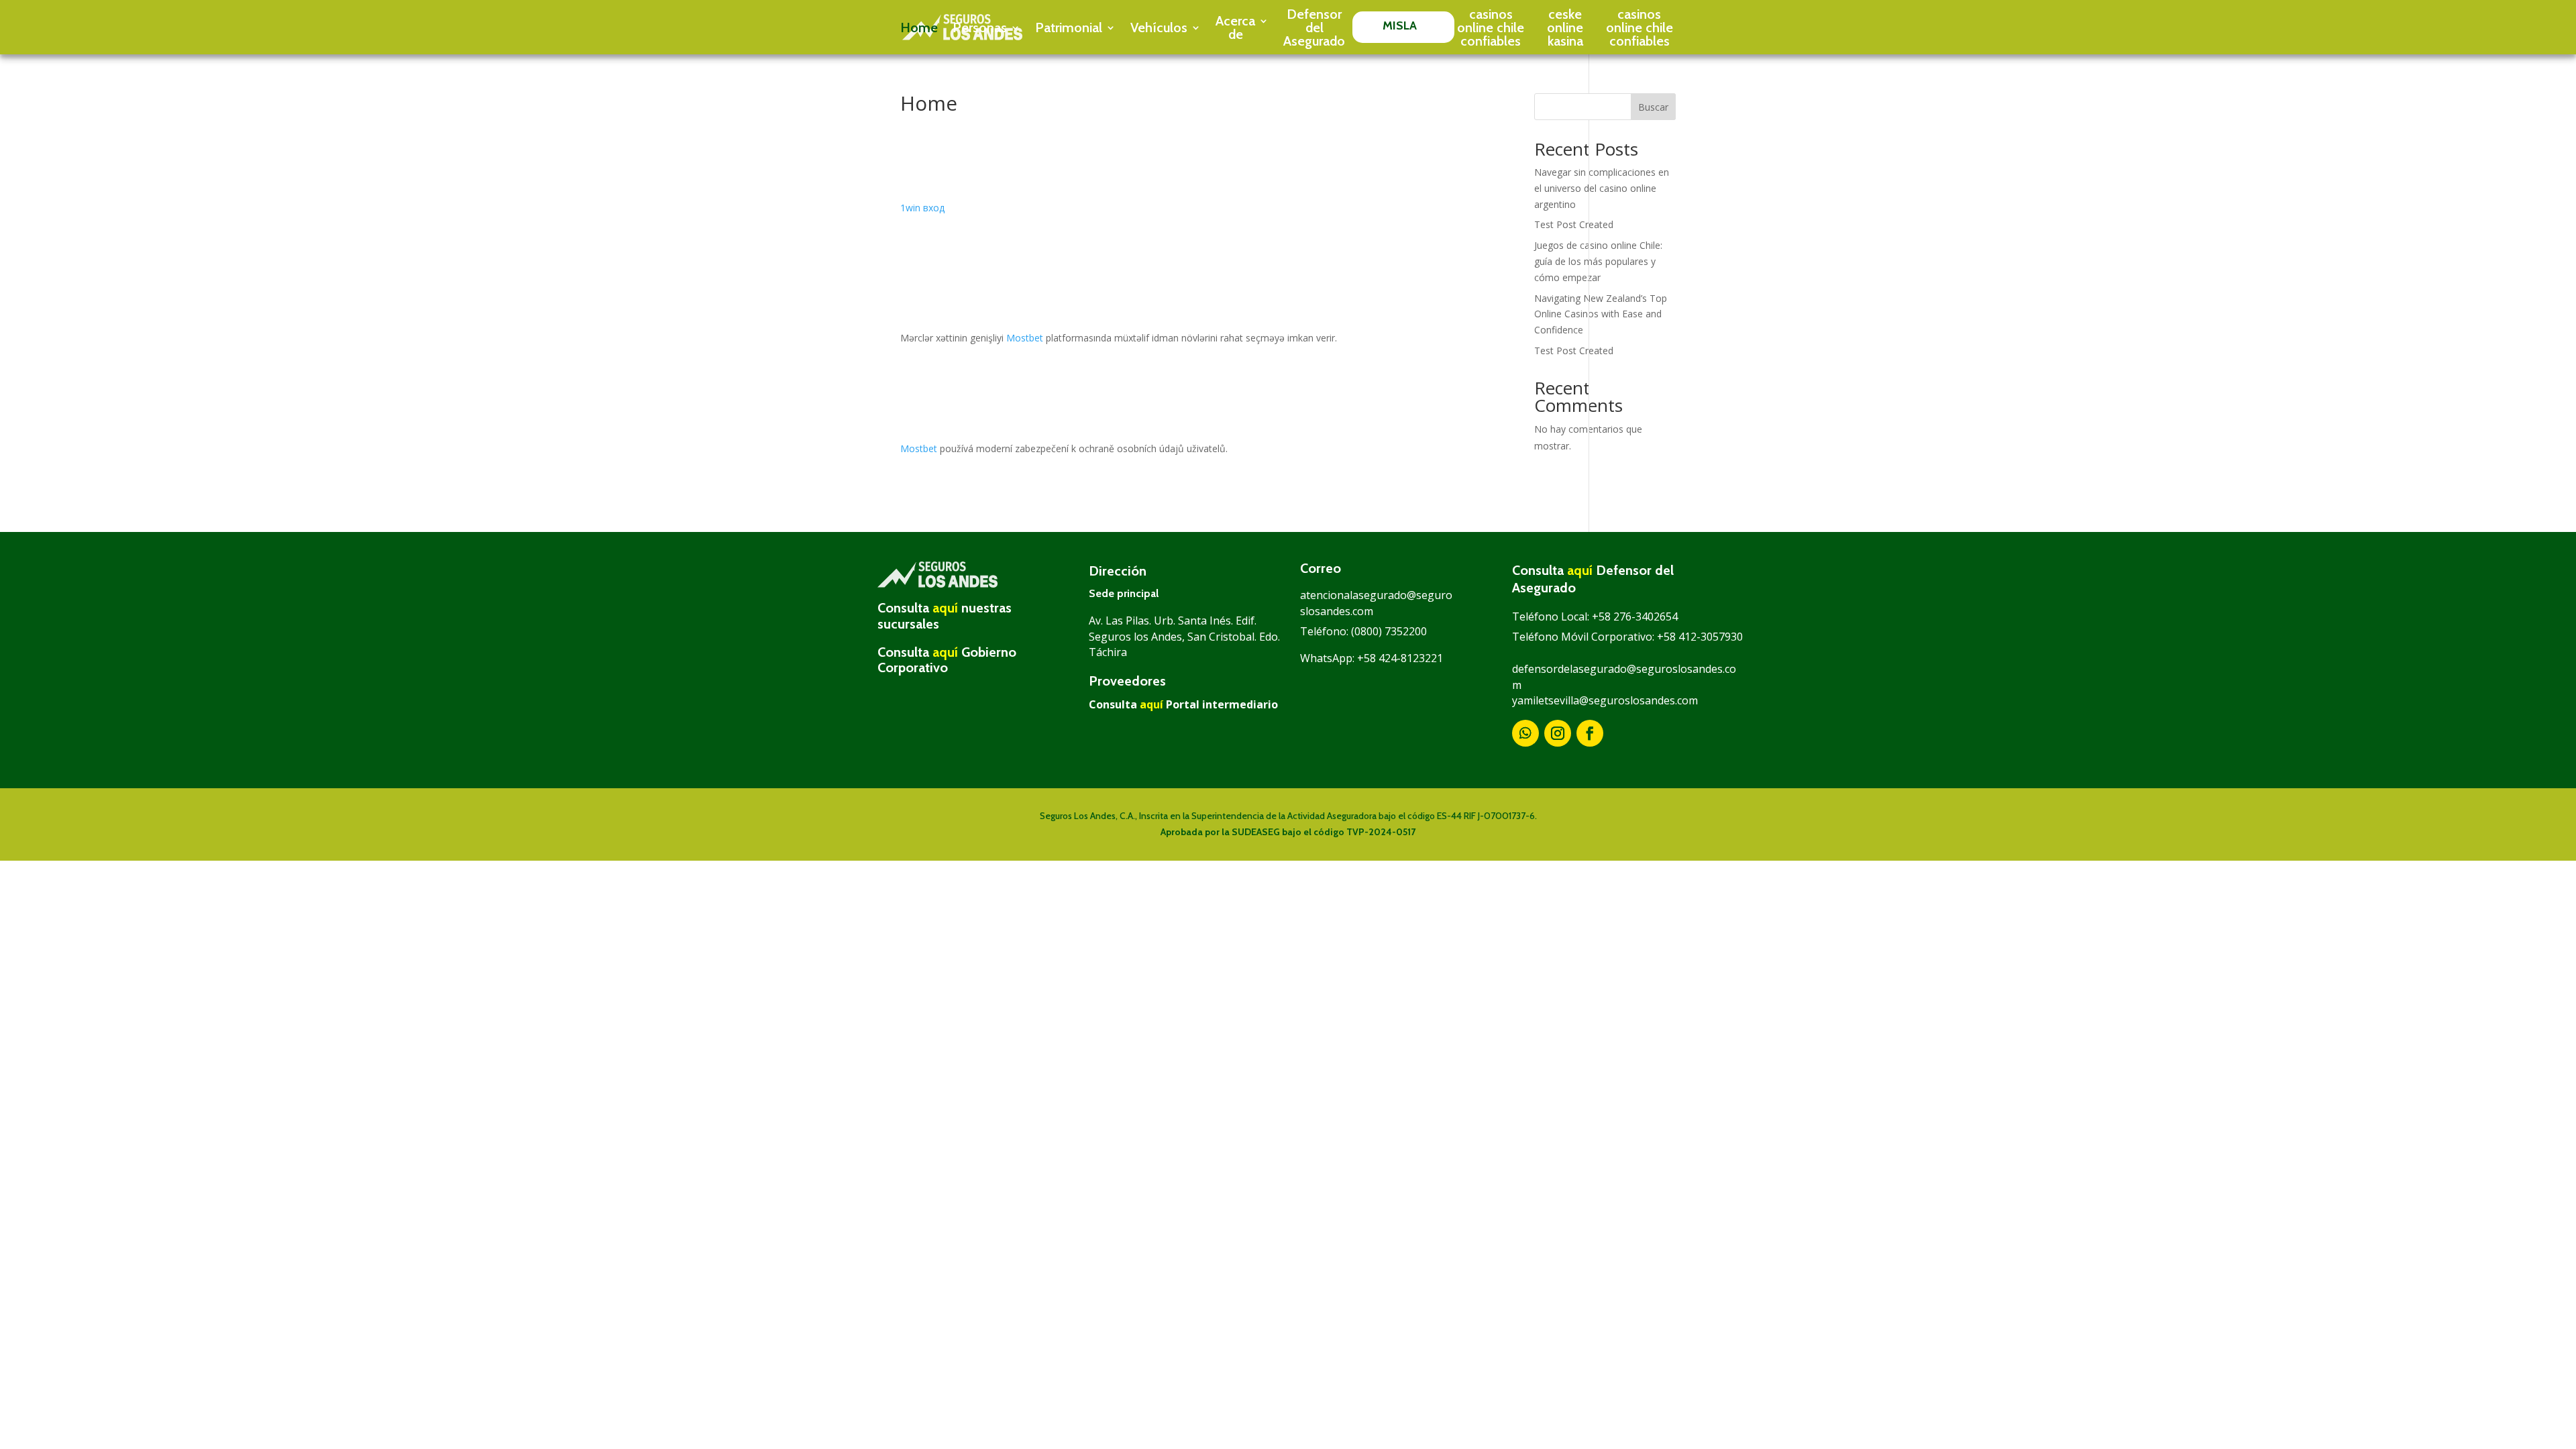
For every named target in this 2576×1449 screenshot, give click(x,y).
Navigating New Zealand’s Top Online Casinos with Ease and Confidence (1601, 314)
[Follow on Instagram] (1558, 733)
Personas (980, 28)
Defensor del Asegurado (1314, 28)
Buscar (1653, 107)
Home (919, 28)
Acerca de (1235, 28)
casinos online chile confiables (1491, 28)
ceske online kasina (1565, 28)
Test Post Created (1574, 224)
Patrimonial (1069, 28)
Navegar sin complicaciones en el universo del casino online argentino (1602, 188)
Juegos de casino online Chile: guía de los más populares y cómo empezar (1598, 261)
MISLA (1400, 25)
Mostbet (1025, 338)
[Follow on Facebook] (1590, 733)
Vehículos (1159, 28)
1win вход (922, 208)
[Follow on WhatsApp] (1525, 733)
